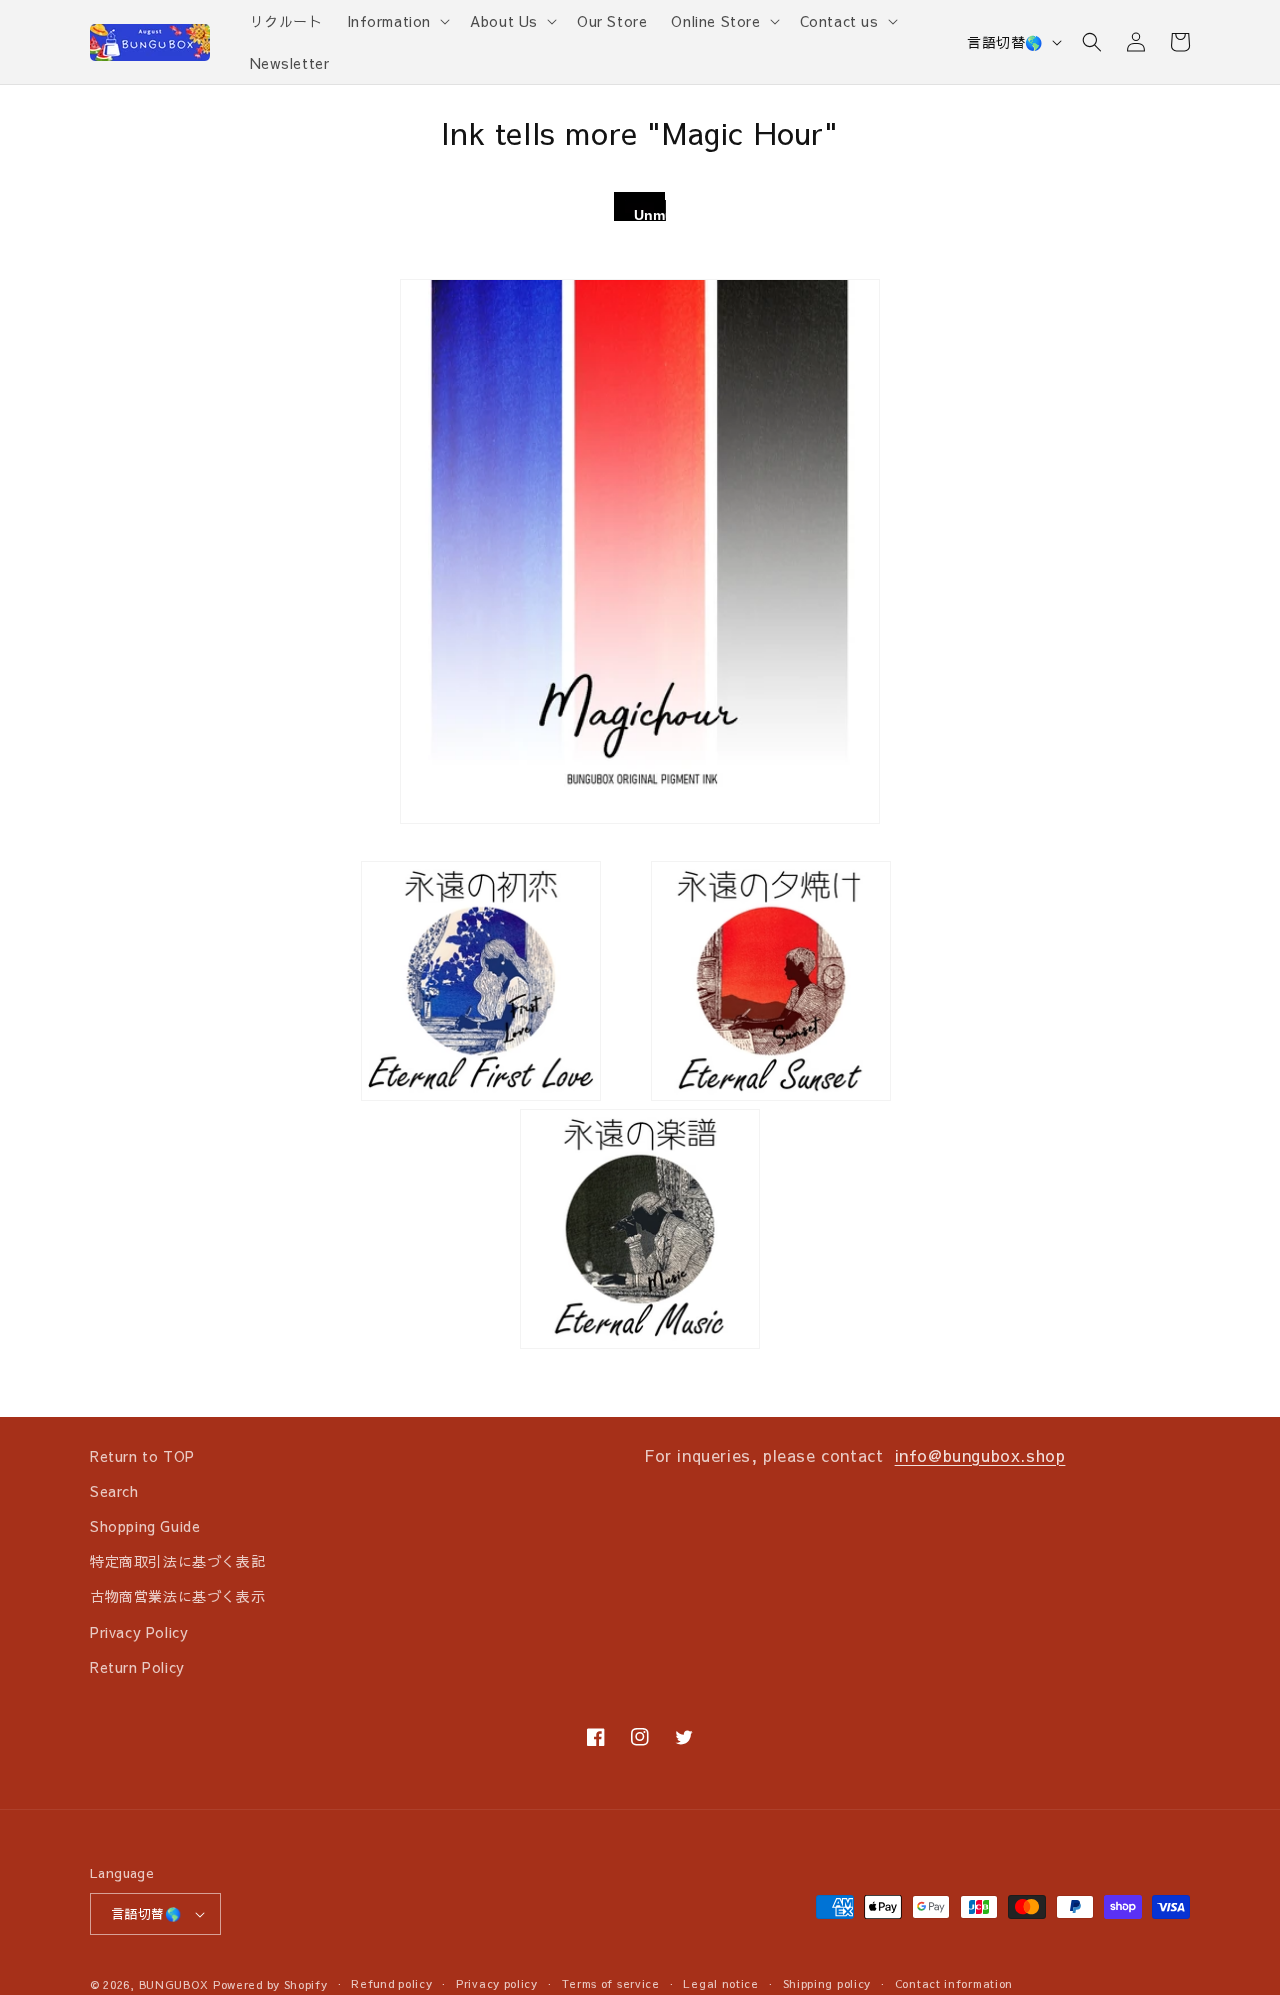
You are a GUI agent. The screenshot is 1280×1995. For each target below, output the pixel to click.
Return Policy (137, 1667)
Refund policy (391, 1983)
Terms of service (611, 1983)
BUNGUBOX (174, 1984)
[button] (397, 21)
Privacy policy (497, 1983)
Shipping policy (827, 1983)
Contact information (954, 1983)
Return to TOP (142, 1456)
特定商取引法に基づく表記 (177, 1561)
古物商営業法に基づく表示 (177, 1596)
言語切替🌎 (1005, 42)
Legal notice (720, 1983)
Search (114, 1491)
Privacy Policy (139, 1632)
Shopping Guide (145, 1526)
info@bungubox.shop (980, 1455)
